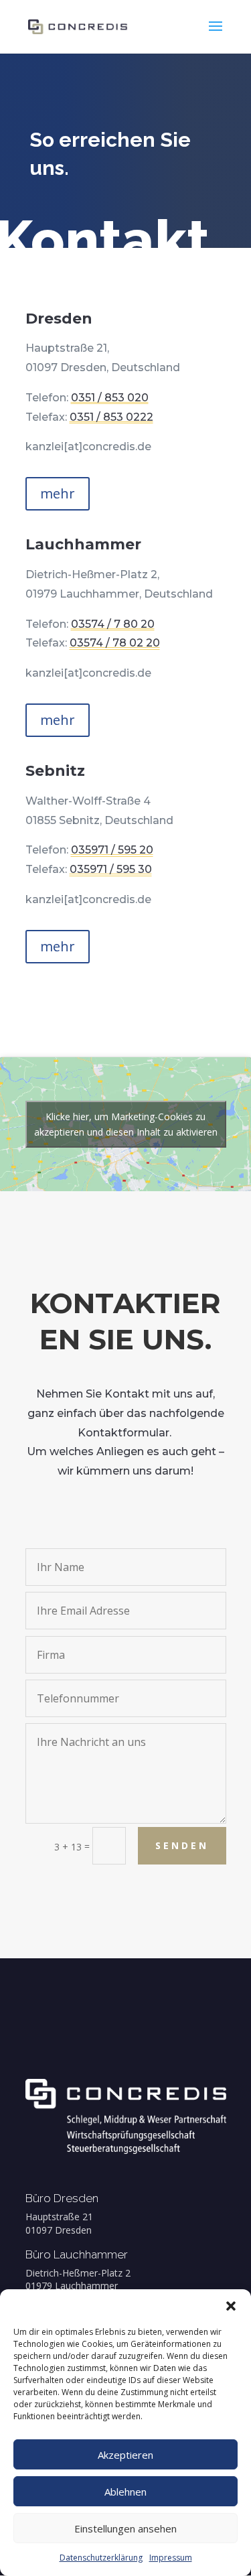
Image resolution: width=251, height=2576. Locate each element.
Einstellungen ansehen (125, 2528)
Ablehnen (125, 2492)
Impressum (171, 2558)
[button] (231, 2306)
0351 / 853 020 (110, 398)
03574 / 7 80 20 (113, 624)
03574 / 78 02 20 (115, 643)
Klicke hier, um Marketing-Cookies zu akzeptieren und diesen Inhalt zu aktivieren (126, 1124)
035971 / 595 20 (112, 850)
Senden (182, 1845)
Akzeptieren (125, 2455)
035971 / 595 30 (111, 869)
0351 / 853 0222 (111, 417)
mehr (58, 493)
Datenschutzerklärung (101, 2558)
